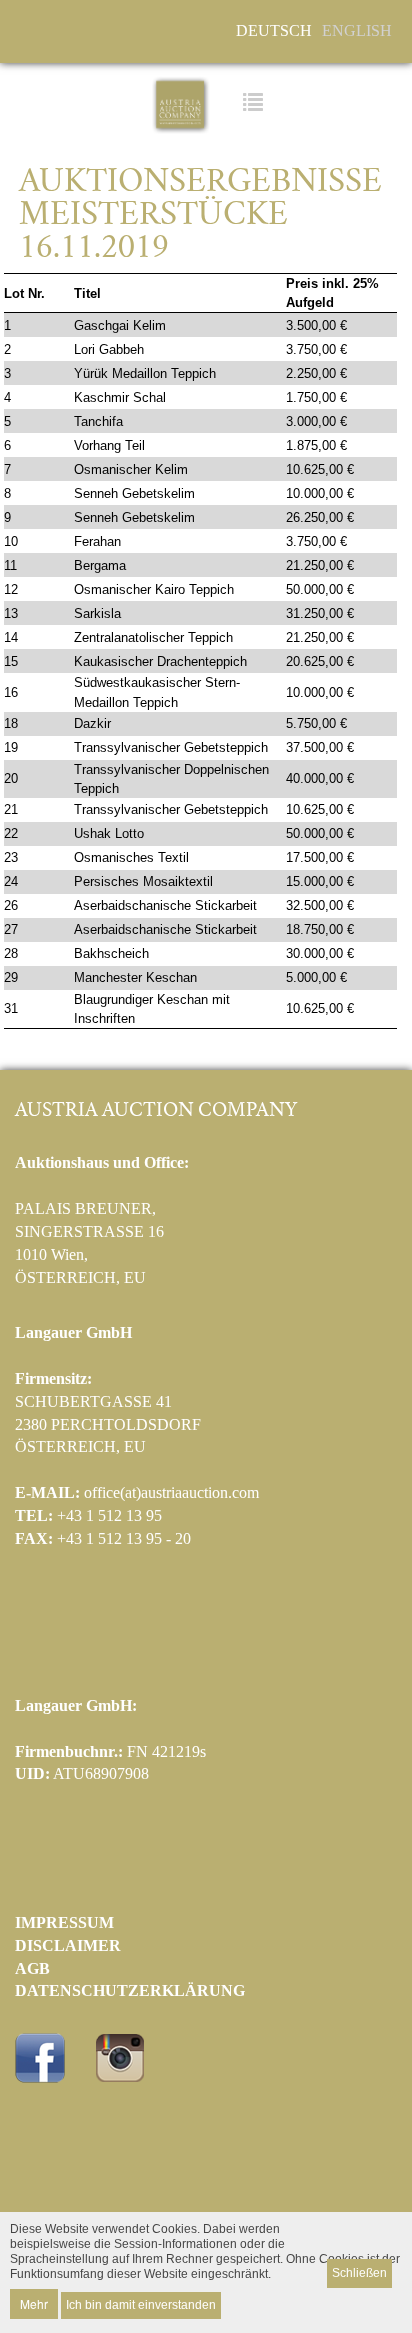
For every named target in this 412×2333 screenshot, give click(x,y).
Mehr (34, 2303)
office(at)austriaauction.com (171, 1492)
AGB (32, 1968)
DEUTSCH (274, 30)
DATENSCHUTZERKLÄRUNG (130, 1990)
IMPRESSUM (64, 1922)
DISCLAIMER (68, 1945)
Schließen (359, 2273)
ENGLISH (357, 30)
